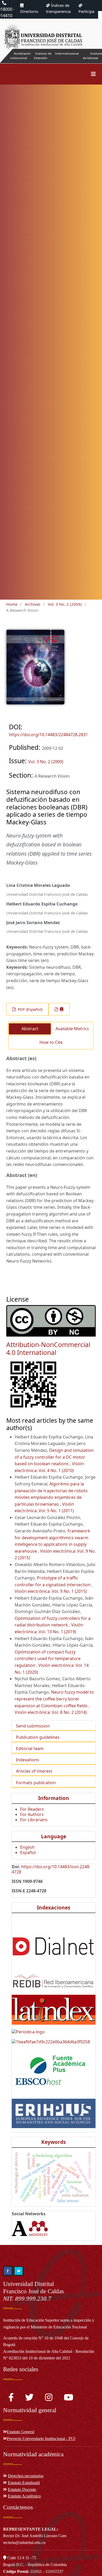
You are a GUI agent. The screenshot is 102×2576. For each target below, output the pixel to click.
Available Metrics (72, 1029)
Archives (33, 604)
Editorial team (30, 1748)
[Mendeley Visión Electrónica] (38, 2228)
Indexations (28, 1760)
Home (12, 604)
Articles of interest (34, 1771)
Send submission (33, 1726)
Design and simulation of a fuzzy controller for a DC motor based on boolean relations (54, 1457)
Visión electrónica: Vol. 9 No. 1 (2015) (51, 1591)
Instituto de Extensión (43, 56)
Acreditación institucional (21, 56)
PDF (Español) (30, 1009)
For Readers (32, 1809)
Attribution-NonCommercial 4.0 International (48, 1349)
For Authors (32, 1814)
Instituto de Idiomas (92, 56)
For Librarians (34, 1820)
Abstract (30, 1029)
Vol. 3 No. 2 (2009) (65, 604)
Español (28, 1852)
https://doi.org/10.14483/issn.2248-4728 (51, 1869)
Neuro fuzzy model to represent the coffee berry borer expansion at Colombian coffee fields (54, 1699)
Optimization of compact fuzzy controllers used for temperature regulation (48, 1659)
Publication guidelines (38, 1737)
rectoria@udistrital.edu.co (24, 2543)
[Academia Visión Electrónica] (20, 2228)
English (27, 1847)
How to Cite (51, 1042)
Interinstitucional (67, 53)
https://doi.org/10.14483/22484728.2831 (48, 735)
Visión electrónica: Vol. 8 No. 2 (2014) (51, 1712)
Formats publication (36, 1783)
